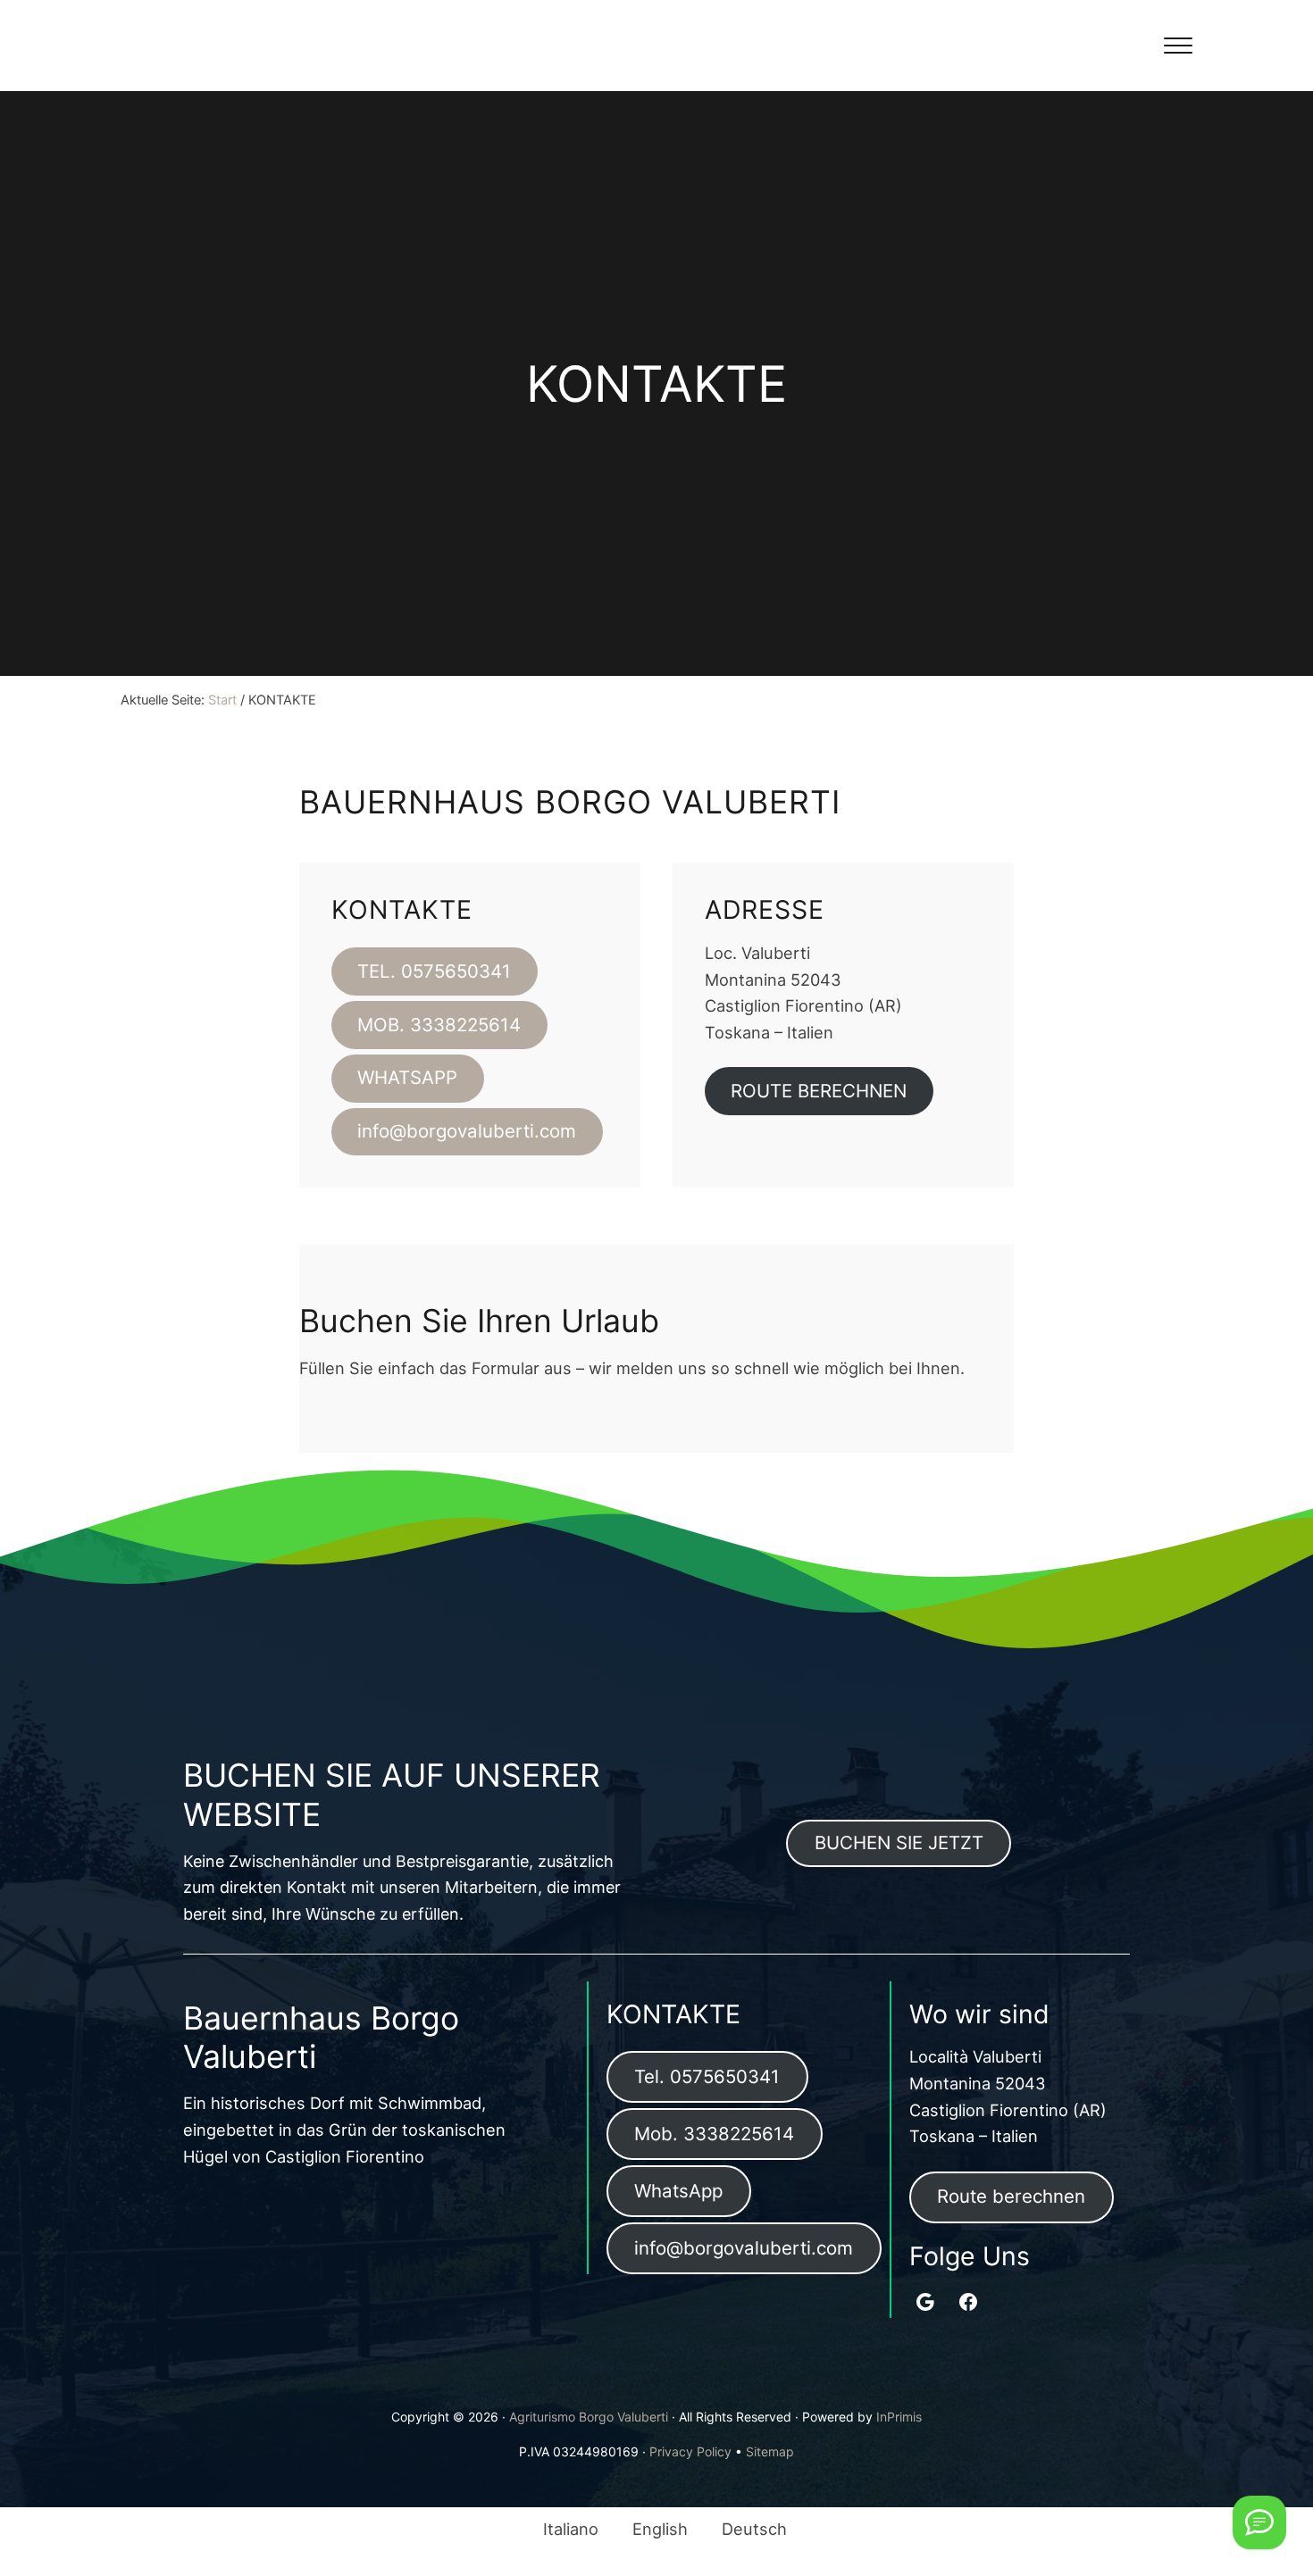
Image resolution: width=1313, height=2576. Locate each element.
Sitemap (770, 2451)
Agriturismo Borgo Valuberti (589, 2417)
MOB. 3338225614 (439, 1025)
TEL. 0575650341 (434, 971)
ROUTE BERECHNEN (819, 1091)
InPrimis (899, 2417)
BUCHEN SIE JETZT (899, 1842)
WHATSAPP (407, 1077)
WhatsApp (678, 2191)
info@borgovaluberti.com (467, 1131)
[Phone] (1259, 2522)
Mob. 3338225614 (714, 2134)
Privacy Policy (690, 2451)
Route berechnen (1011, 2196)
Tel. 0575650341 (707, 2076)
